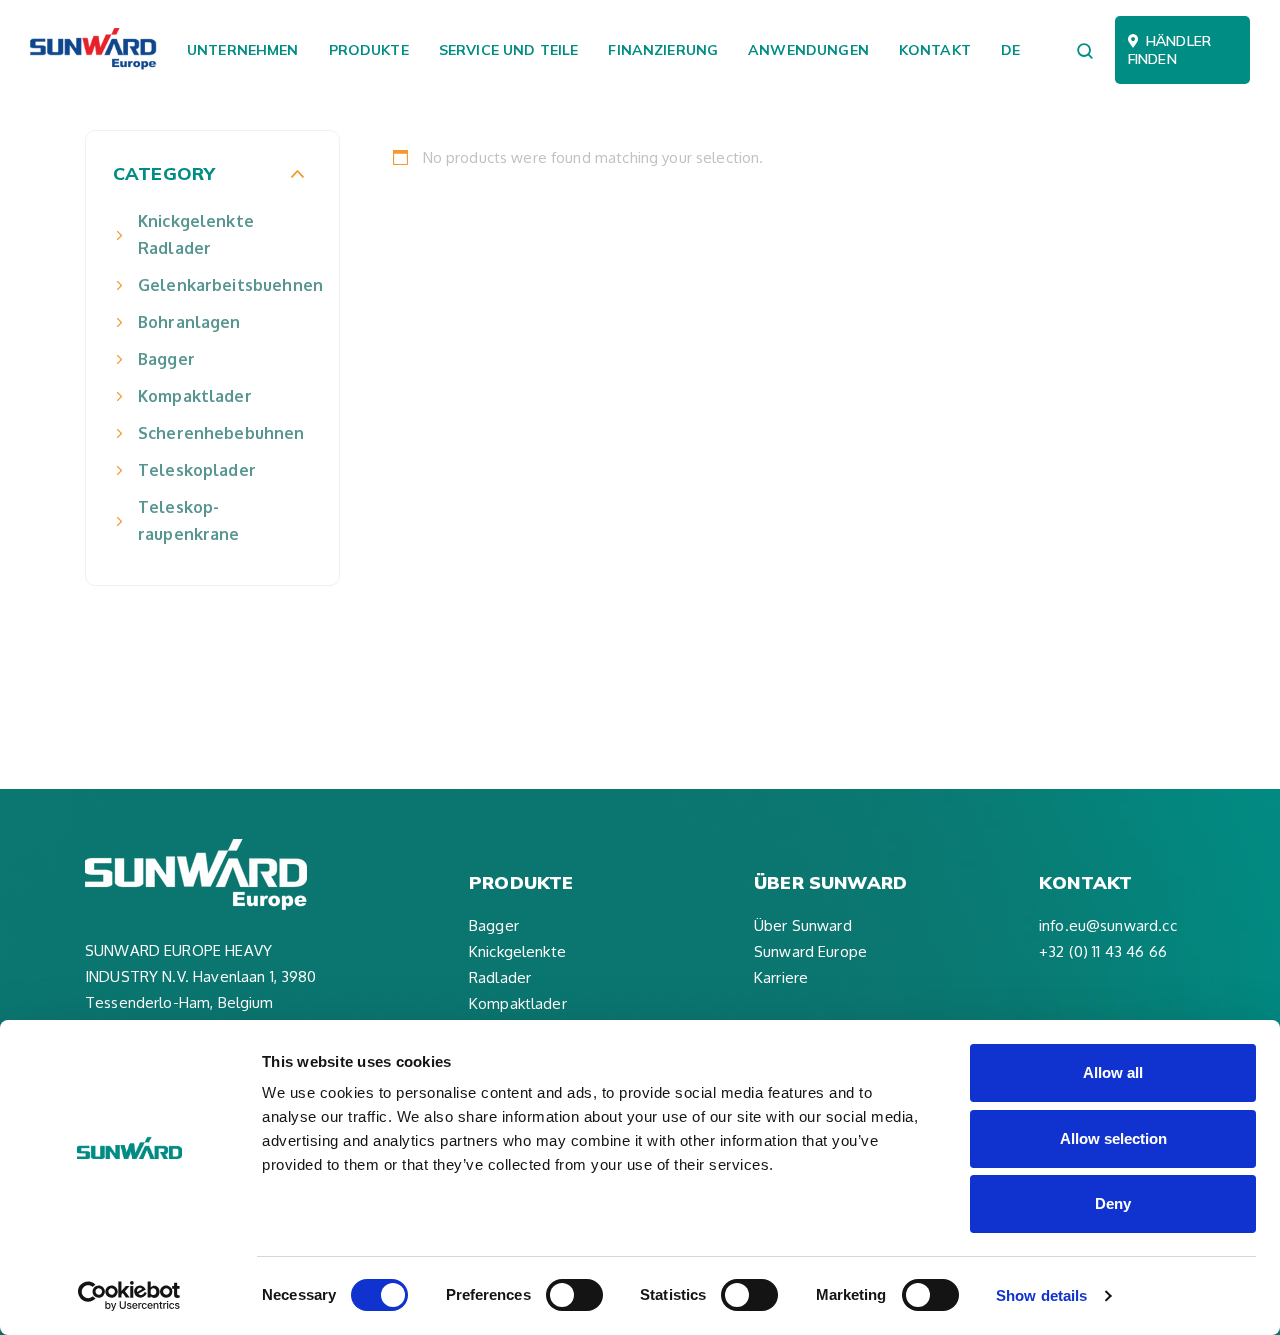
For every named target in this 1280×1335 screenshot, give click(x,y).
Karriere (781, 977)
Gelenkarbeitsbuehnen (221, 285)
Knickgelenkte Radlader (196, 234)
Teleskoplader (197, 470)
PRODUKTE (369, 50)
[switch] (574, 1295)
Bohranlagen (189, 322)
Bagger (166, 359)
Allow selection (1113, 1138)
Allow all (1113, 1072)
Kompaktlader (195, 396)
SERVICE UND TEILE (509, 50)
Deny (1113, 1203)
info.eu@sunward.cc (1108, 925)
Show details (1041, 1295)
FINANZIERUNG (663, 50)
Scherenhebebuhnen (221, 433)
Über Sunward (803, 925)
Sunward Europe (810, 951)
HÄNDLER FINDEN (1169, 50)
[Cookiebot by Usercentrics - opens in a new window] (129, 1296)
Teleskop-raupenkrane (189, 520)
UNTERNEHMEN (243, 50)
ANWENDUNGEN (808, 50)
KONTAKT (935, 50)
